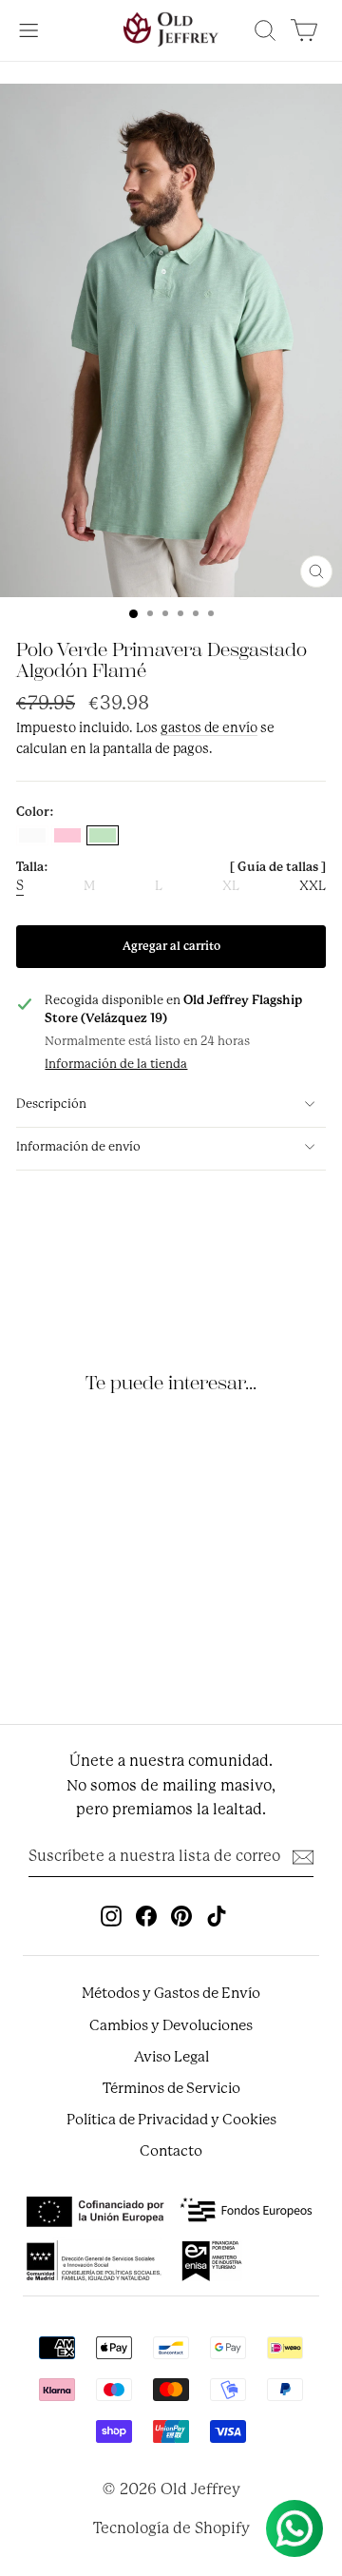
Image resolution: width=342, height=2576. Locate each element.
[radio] (32, 835)
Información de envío (78, 1146)
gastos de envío (209, 727)
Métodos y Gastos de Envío (171, 1993)
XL (231, 886)
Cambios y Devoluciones (171, 2025)
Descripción (51, 1104)
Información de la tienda (116, 1064)
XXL (313, 886)
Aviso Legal (171, 2057)
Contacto (171, 2151)
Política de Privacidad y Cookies (171, 2120)
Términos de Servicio (171, 2088)
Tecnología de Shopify (171, 2528)
